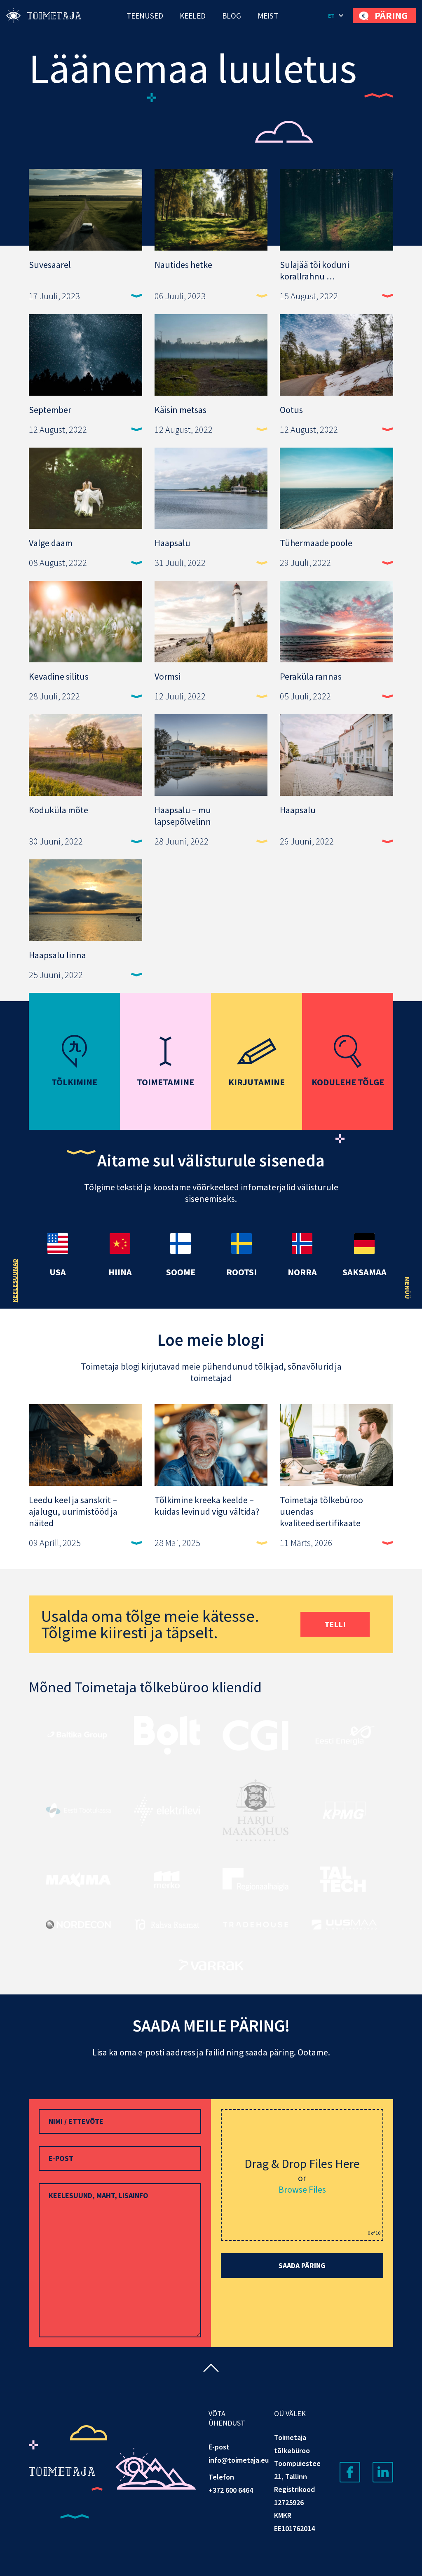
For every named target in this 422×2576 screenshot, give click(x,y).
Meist (268, 16)
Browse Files (302, 2189)
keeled (193, 16)
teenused (145, 16)
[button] (336, 16)
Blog (232, 16)
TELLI (335, 1624)
